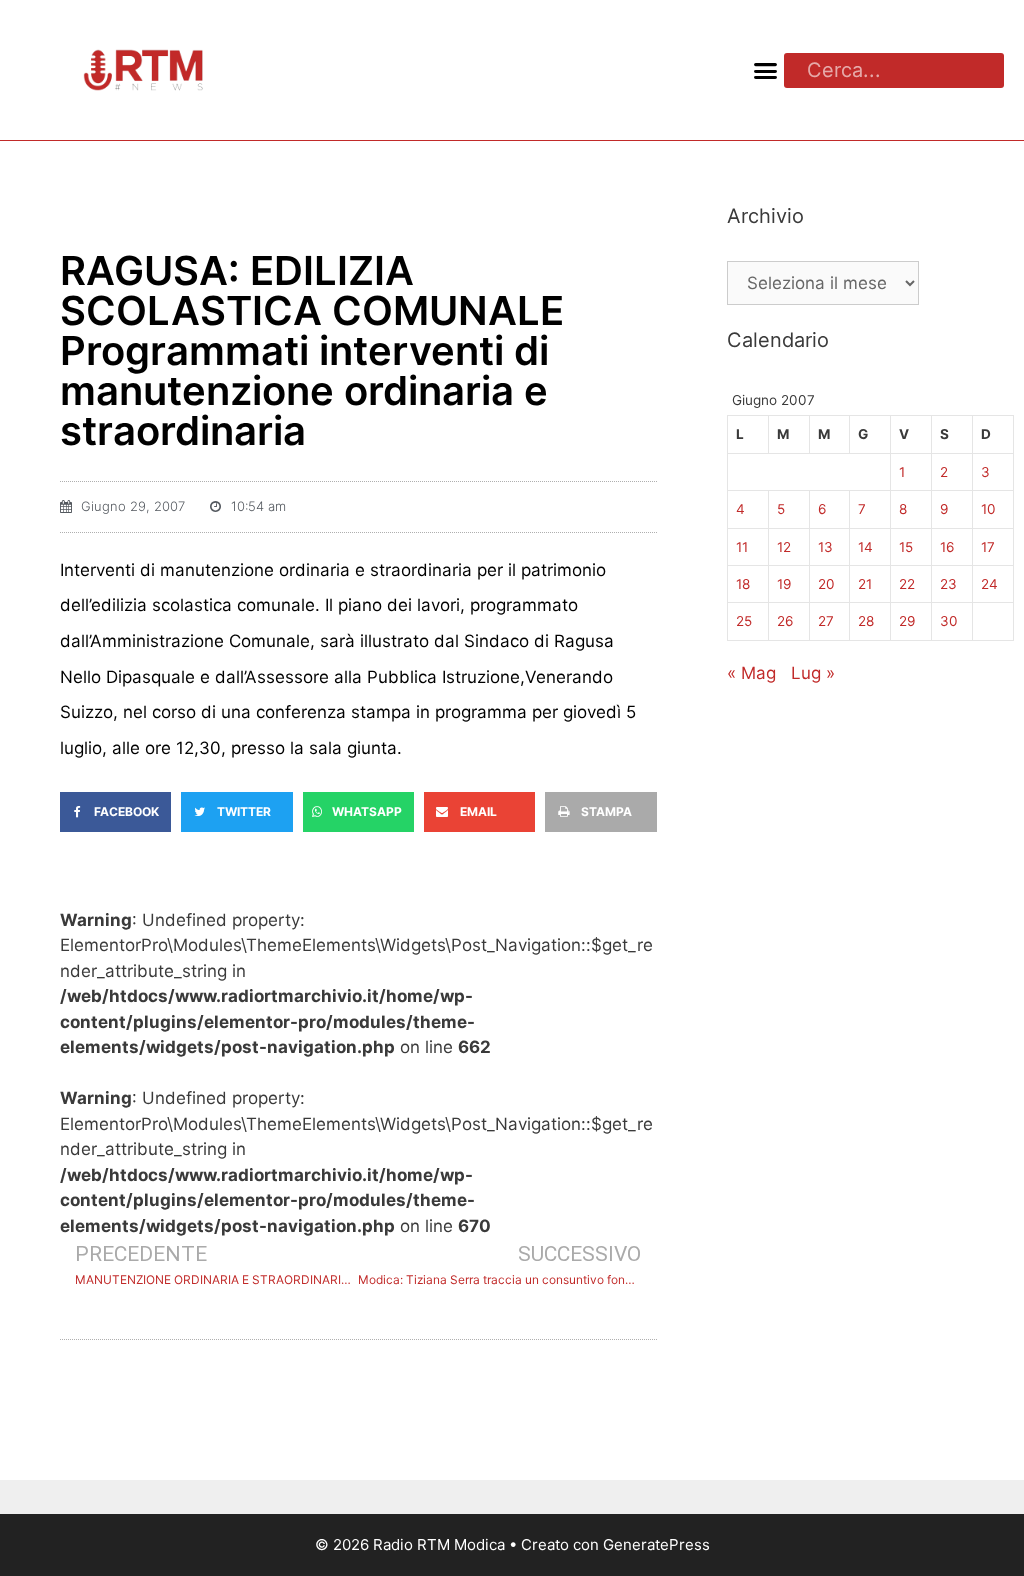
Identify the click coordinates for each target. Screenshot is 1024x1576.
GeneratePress (656, 1544)
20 (826, 584)
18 (743, 584)
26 (785, 621)
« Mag (751, 673)
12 (784, 547)
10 (988, 509)
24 (989, 584)
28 (866, 621)
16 (947, 547)
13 (825, 547)
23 (948, 584)
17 (988, 547)
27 (826, 621)
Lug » (813, 673)
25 (744, 621)
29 (907, 621)
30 (949, 621)
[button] (765, 70)
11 (742, 547)
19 (784, 584)
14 (865, 547)
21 (865, 584)
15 (906, 547)
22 (907, 584)
